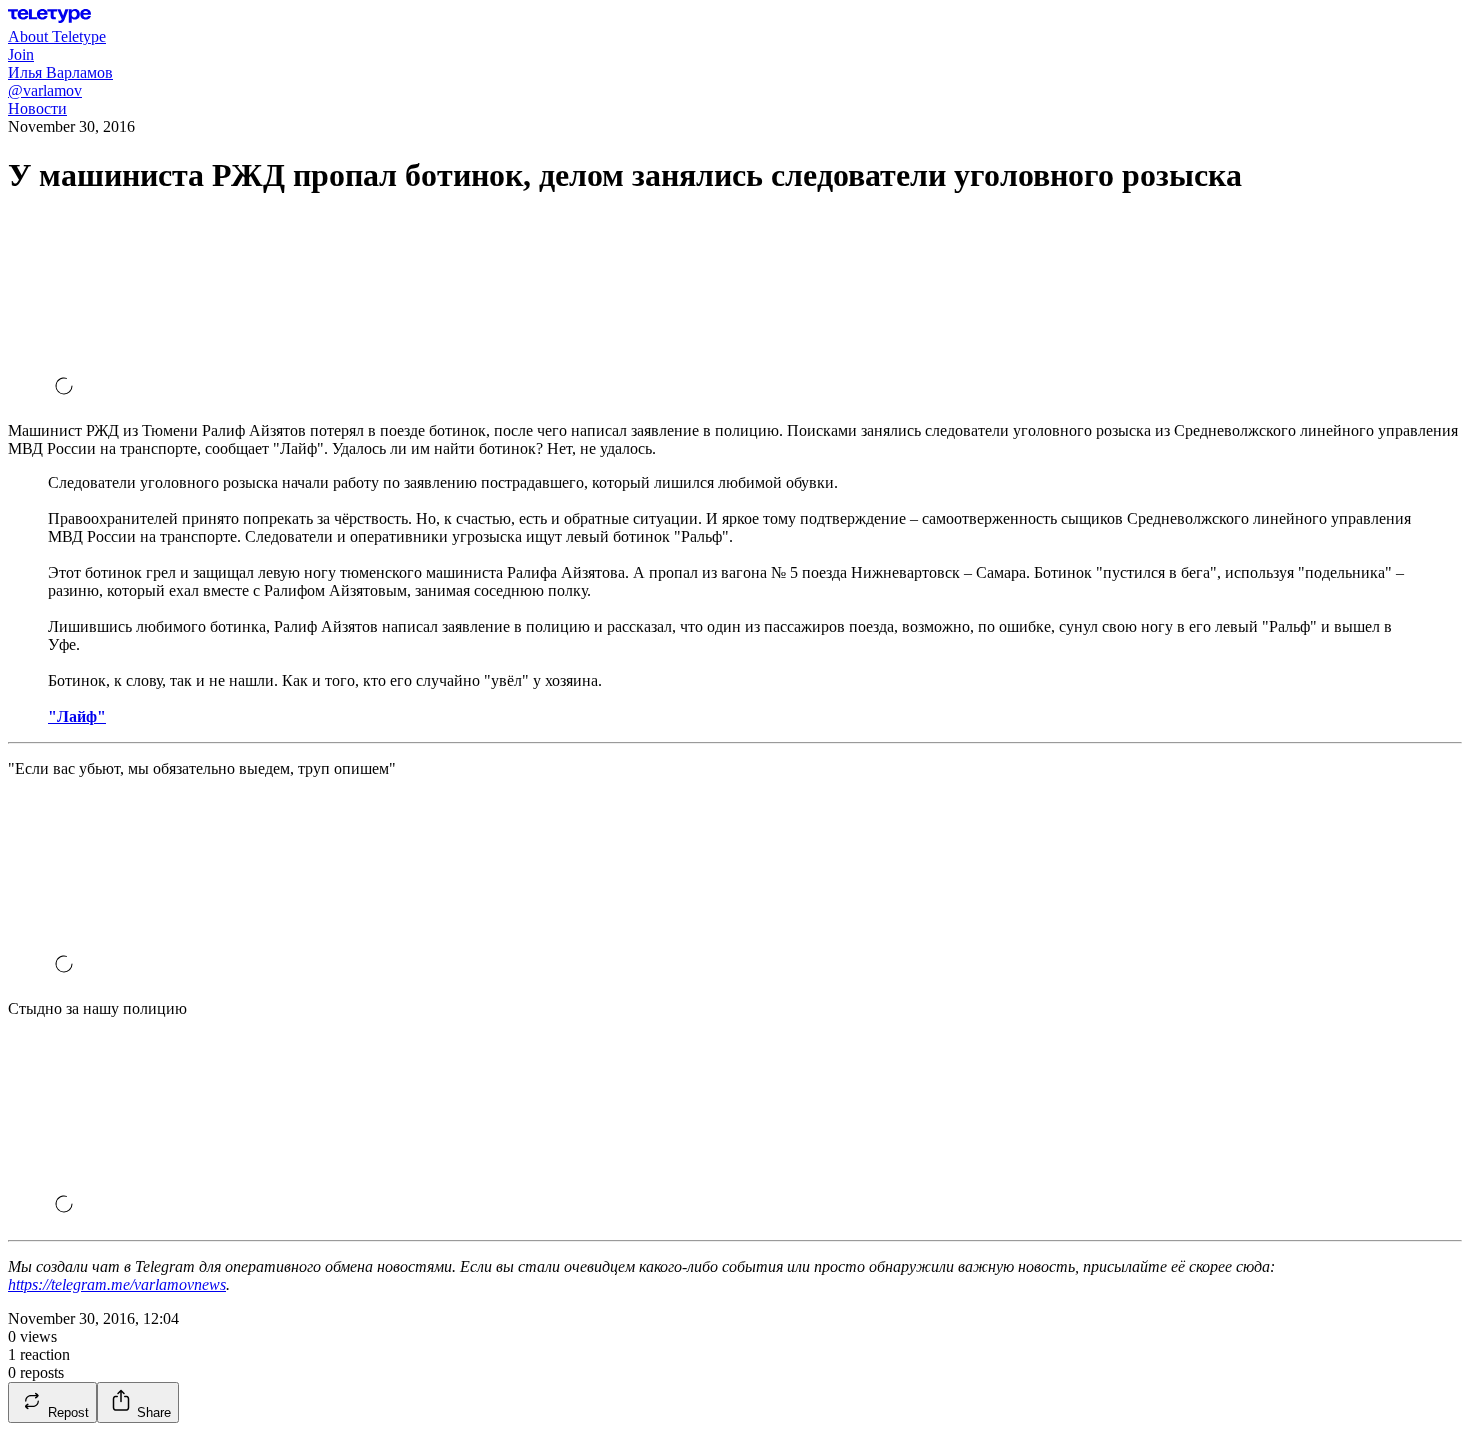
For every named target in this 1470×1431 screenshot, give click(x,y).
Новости (37, 108)
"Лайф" (77, 716)
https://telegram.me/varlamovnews (117, 1284)
